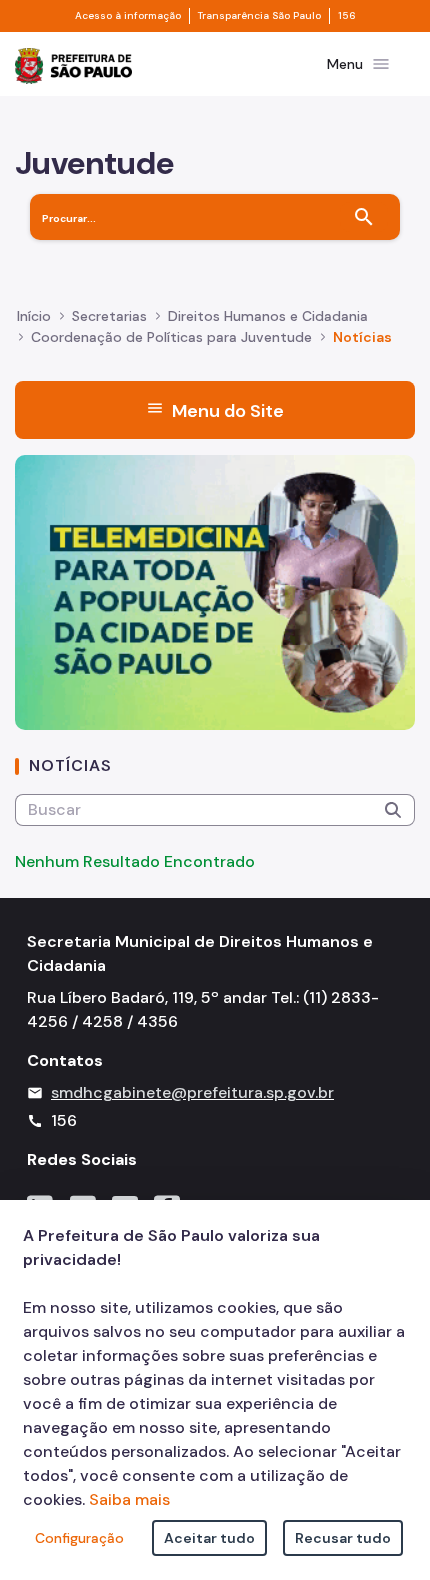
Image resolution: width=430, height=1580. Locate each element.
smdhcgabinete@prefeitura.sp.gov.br (192, 1092)
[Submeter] (393, 810)
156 (347, 16)
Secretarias (109, 316)
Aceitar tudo (209, 1538)
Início (34, 316)
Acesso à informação (128, 16)
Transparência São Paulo (259, 16)
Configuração (79, 1538)
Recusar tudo (343, 1538)
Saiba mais (129, 1499)
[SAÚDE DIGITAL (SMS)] (215, 591)
